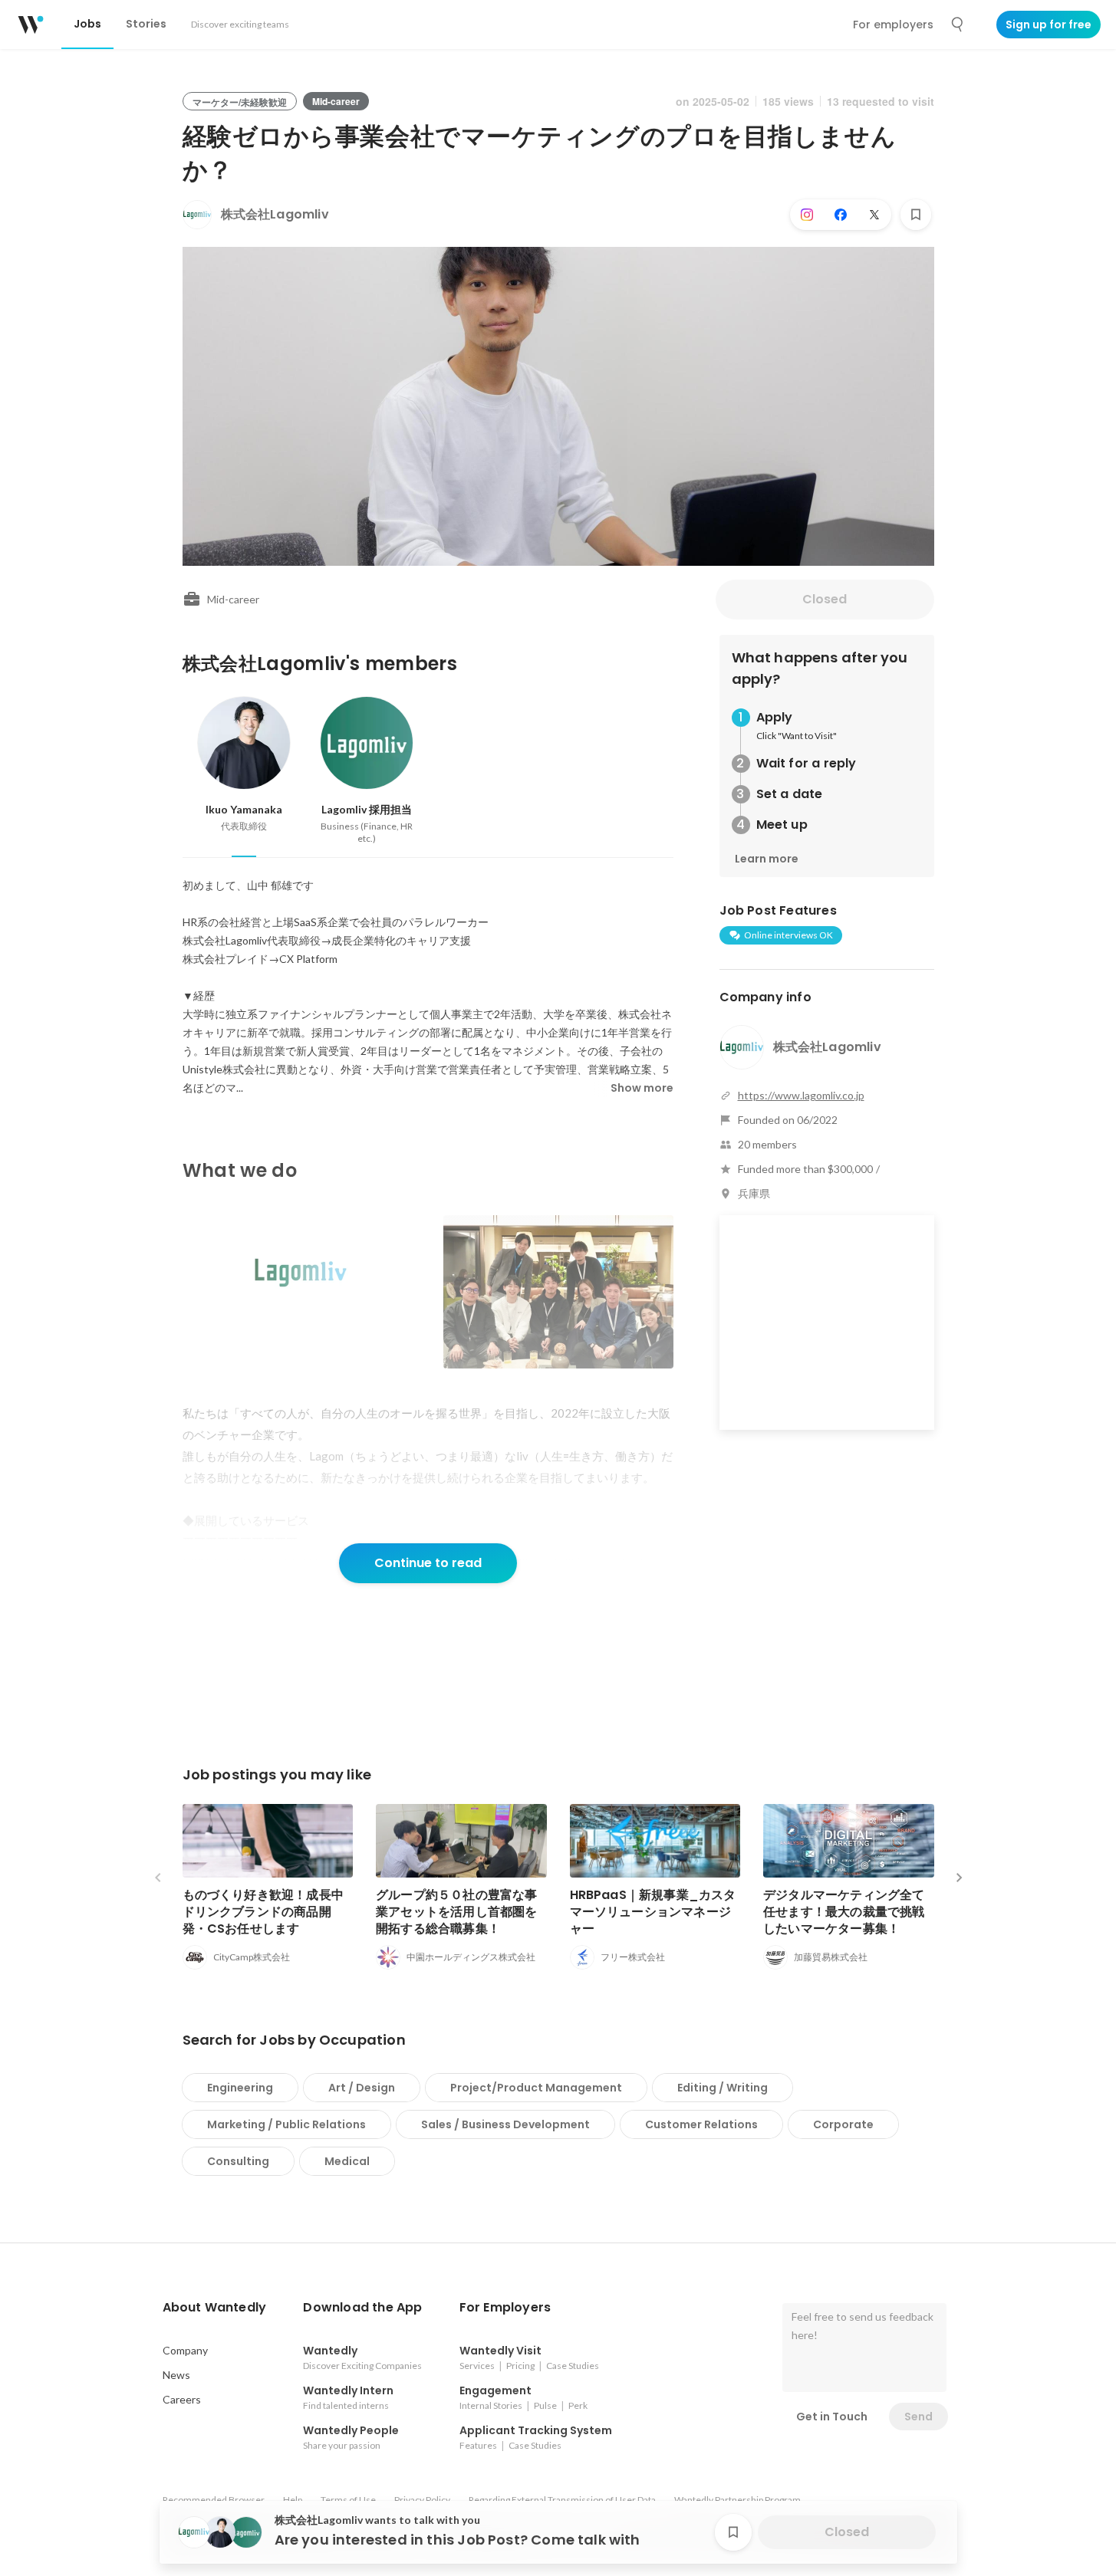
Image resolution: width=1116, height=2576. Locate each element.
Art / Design (362, 2088)
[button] (215, 2308)
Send (918, 2417)
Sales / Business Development (505, 2124)
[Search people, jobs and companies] (958, 25)
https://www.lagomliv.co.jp (801, 1095)
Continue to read (428, 1563)
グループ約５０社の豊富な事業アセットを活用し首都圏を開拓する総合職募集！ (457, 1912)
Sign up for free (1049, 25)
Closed (825, 599)
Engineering (240, 2088)
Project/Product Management (536, 2088)
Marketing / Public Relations (286, 2124)
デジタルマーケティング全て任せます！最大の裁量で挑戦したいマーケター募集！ (844, 1912)
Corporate (843, 2124)
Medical (347, 2161)
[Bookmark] (916, 215)
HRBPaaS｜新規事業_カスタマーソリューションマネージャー (653, 1912)
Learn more (767, 859)
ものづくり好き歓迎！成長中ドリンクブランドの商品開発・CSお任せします (263, 1912)
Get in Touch (832, 2417)
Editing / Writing (723, 2088)
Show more (642, 1088)
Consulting (238, 2161)
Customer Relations (701, 2124)
